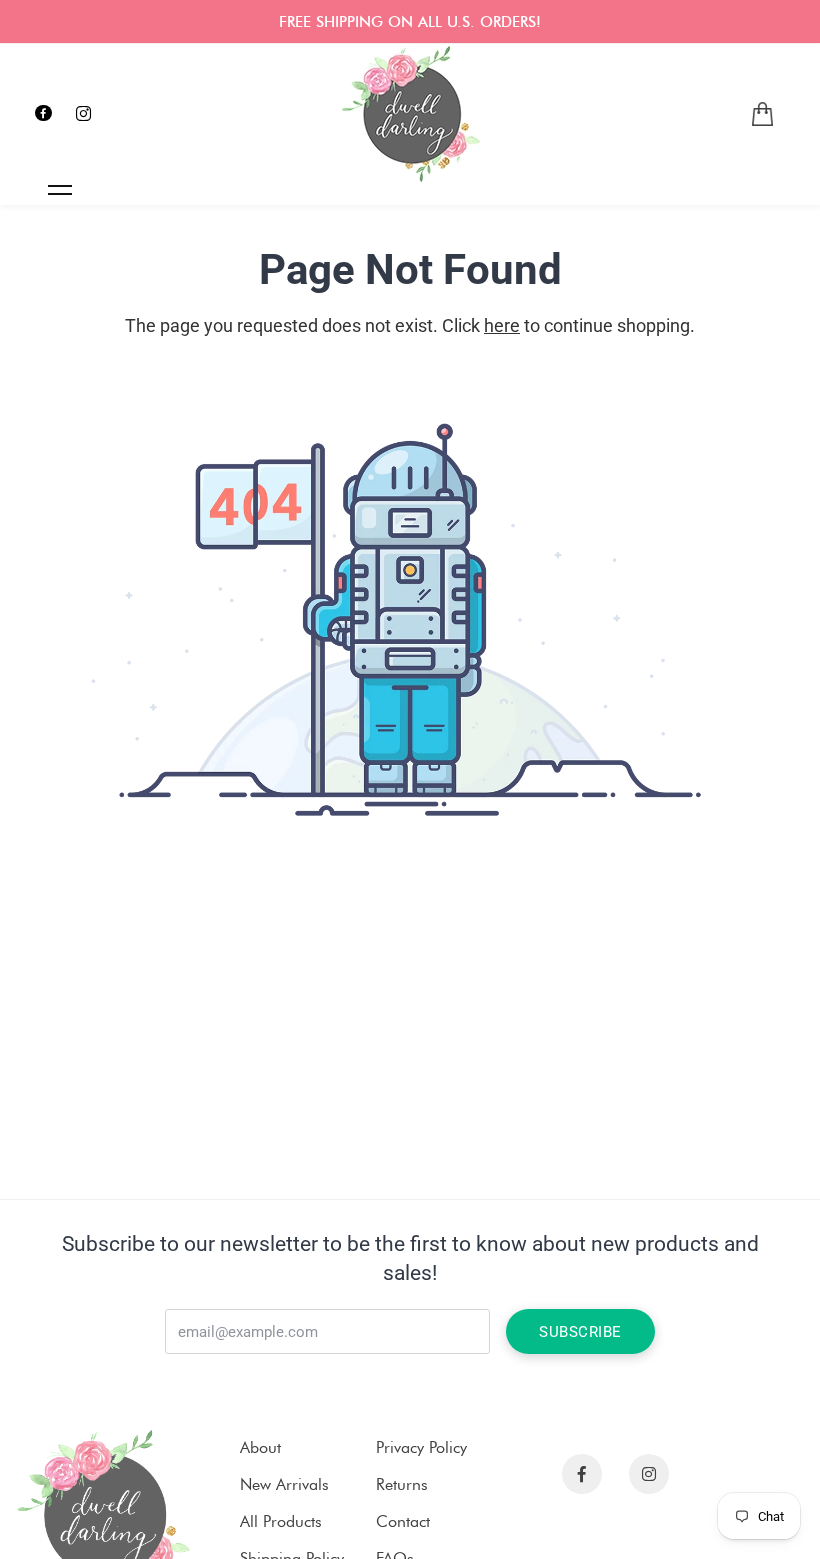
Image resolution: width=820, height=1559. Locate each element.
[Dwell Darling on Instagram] (83, 114)
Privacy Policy (421, 1447)
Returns (402, 1484)
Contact (403, 1521)
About (260, 1447)
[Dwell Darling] (410, 114)
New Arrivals (284, 1484)
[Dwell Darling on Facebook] (43, 114)
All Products (281, 1521)
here (502, 325)
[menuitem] (762, 114)
